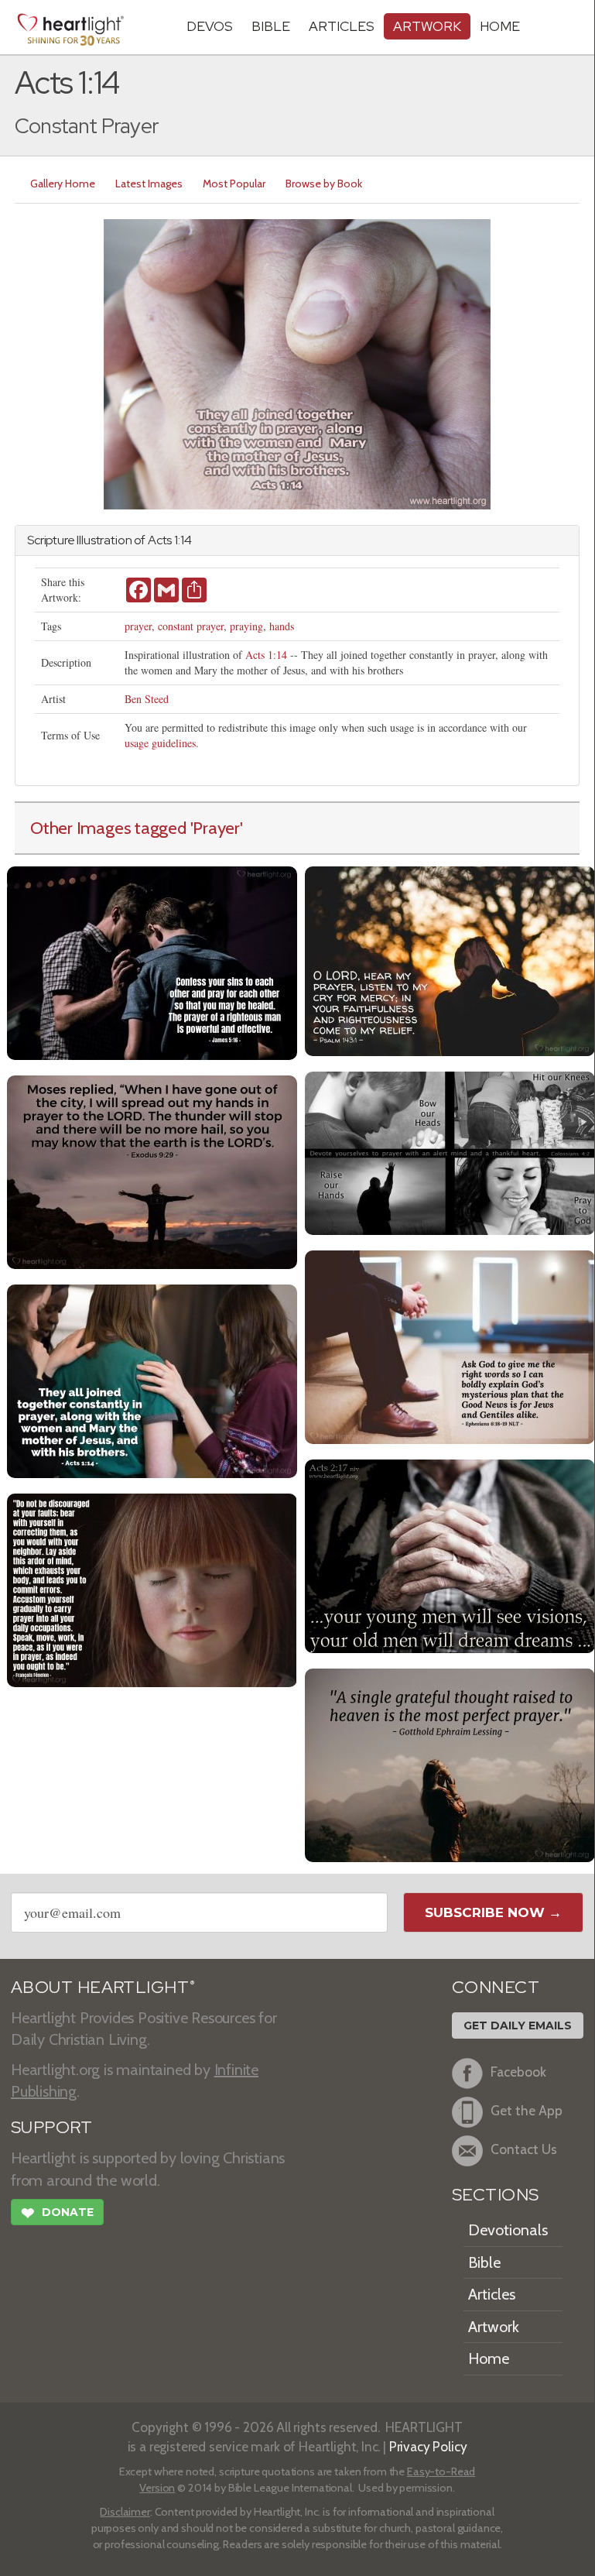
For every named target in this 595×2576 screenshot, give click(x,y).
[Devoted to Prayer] (450, 1151)
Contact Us (524, 2149)
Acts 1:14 (266, 655)
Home (489, 2358)
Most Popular (234, 184)
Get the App (527, 2110)
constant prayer (191, 626)
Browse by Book (324, 184)
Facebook (518, 2072)
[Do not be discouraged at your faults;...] (152, 1588)
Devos (210, 26)
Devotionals (508, 2230)
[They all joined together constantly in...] (152, 1379)
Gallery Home (63, 184)
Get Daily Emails (518, 2025)
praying (246, 626)
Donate (57, 2213)
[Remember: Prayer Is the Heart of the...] (450, 1345)
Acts (160, 540)
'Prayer (215, 828)
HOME (500, 26)
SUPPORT (51, 2127)
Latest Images (149, 184)
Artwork (427, 26)
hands (282, 626)
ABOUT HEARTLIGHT (103, 1987)
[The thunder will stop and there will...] (152, 1170)
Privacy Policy (428, 2446)
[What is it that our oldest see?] (450, 1554)
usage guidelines (160, 743)
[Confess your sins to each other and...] (152, 961)
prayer (138, 626)
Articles (342, 26)
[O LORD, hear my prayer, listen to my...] (450, 959)
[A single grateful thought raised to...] (450, 1763)
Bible (271, 26)
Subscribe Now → (493, 1912)
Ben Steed (147, 699)
